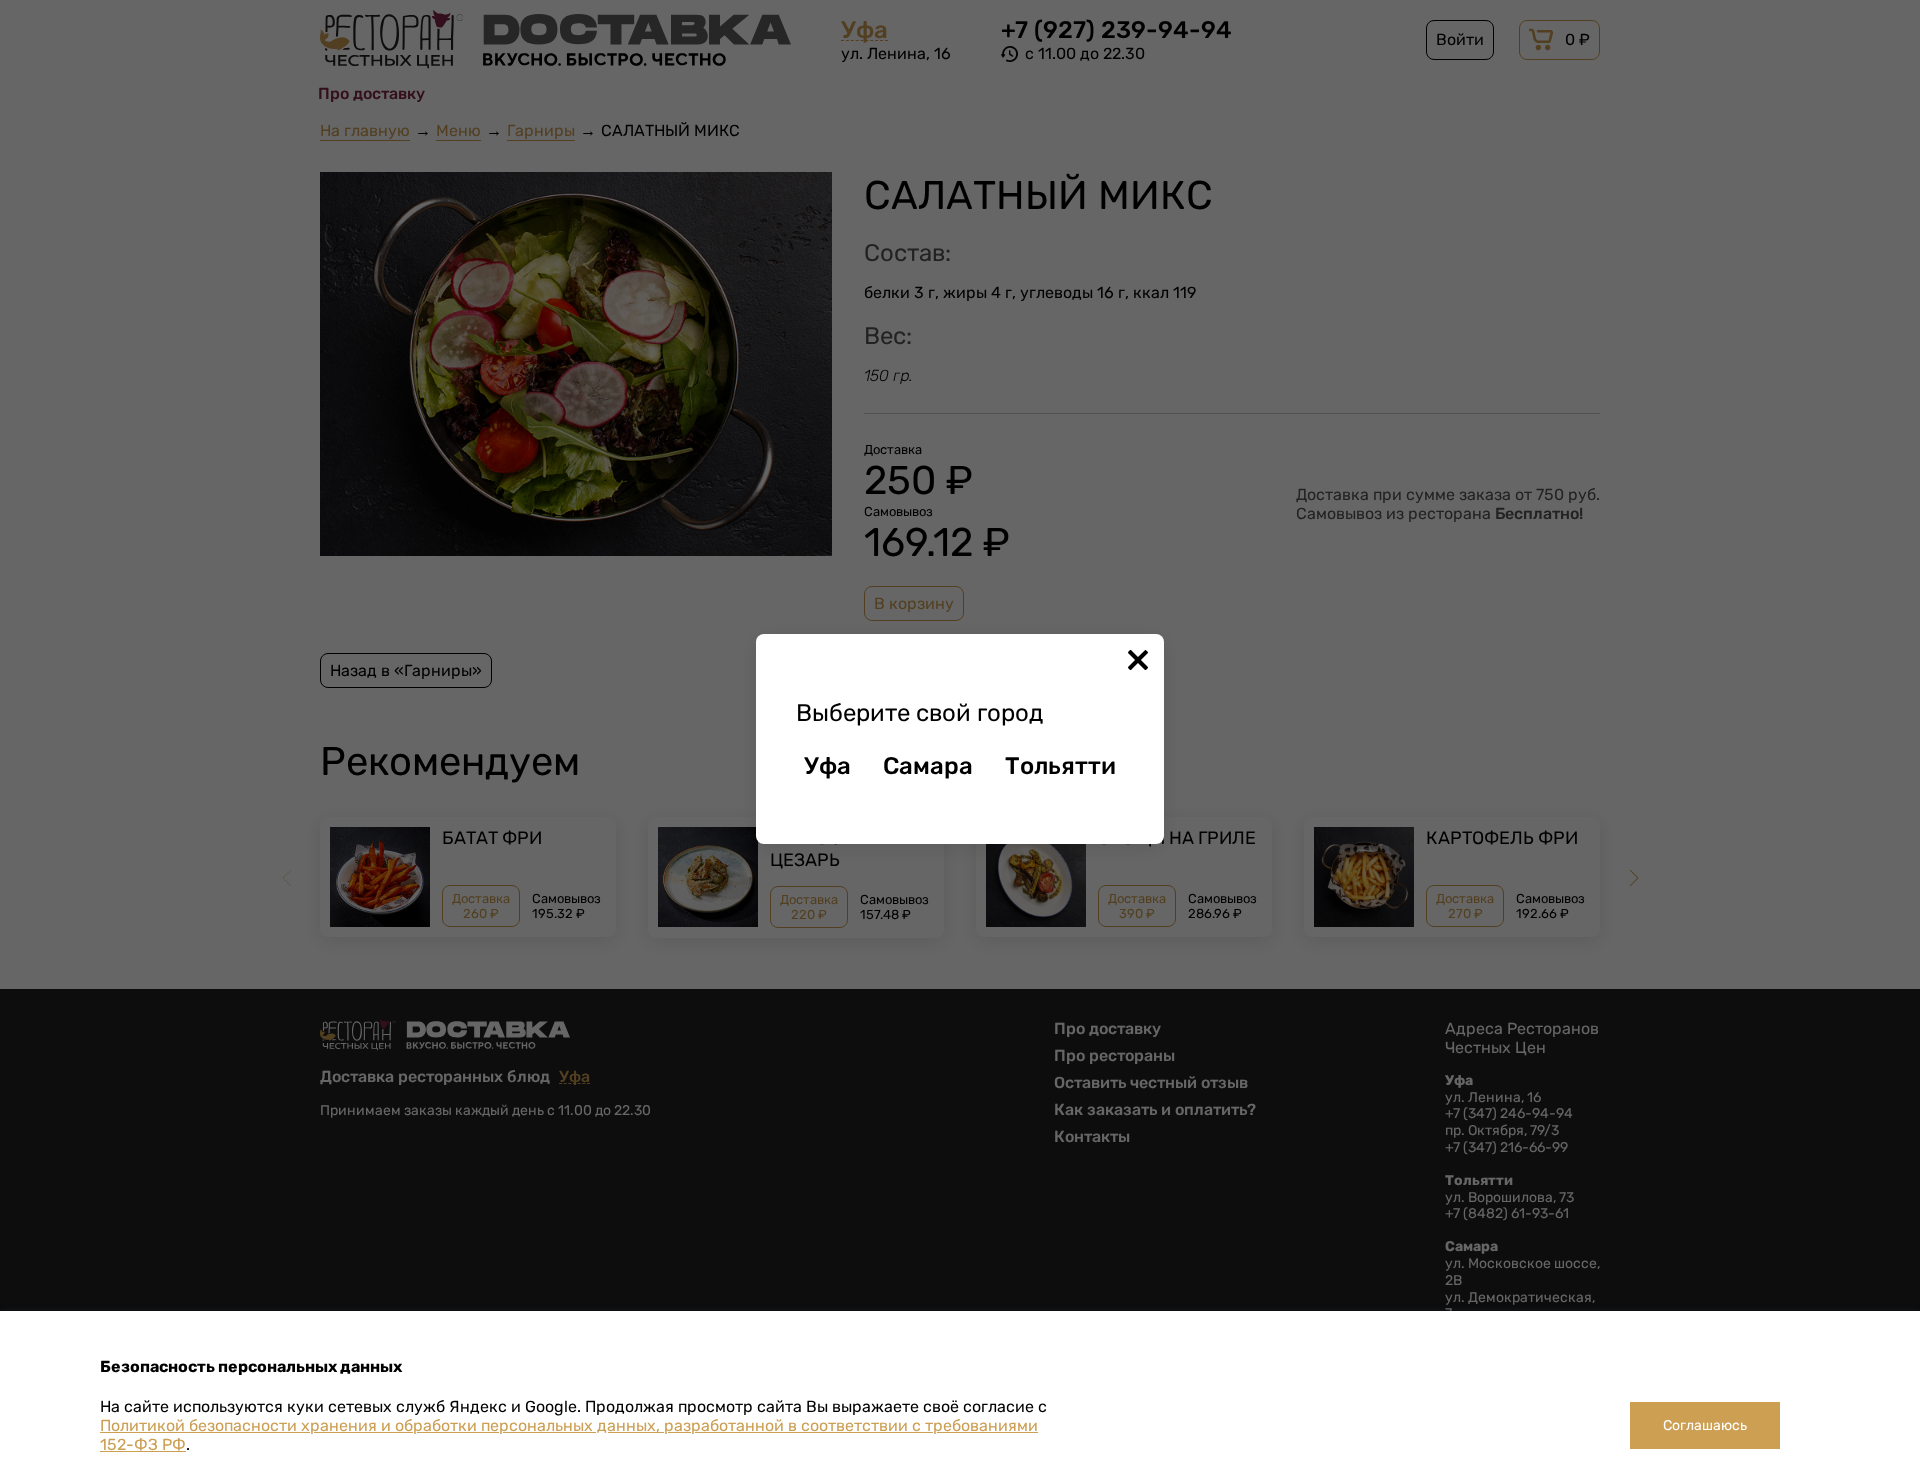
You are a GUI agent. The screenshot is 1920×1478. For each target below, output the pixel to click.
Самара (928, 766)
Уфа (827, 766)
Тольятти (1060, 766)
